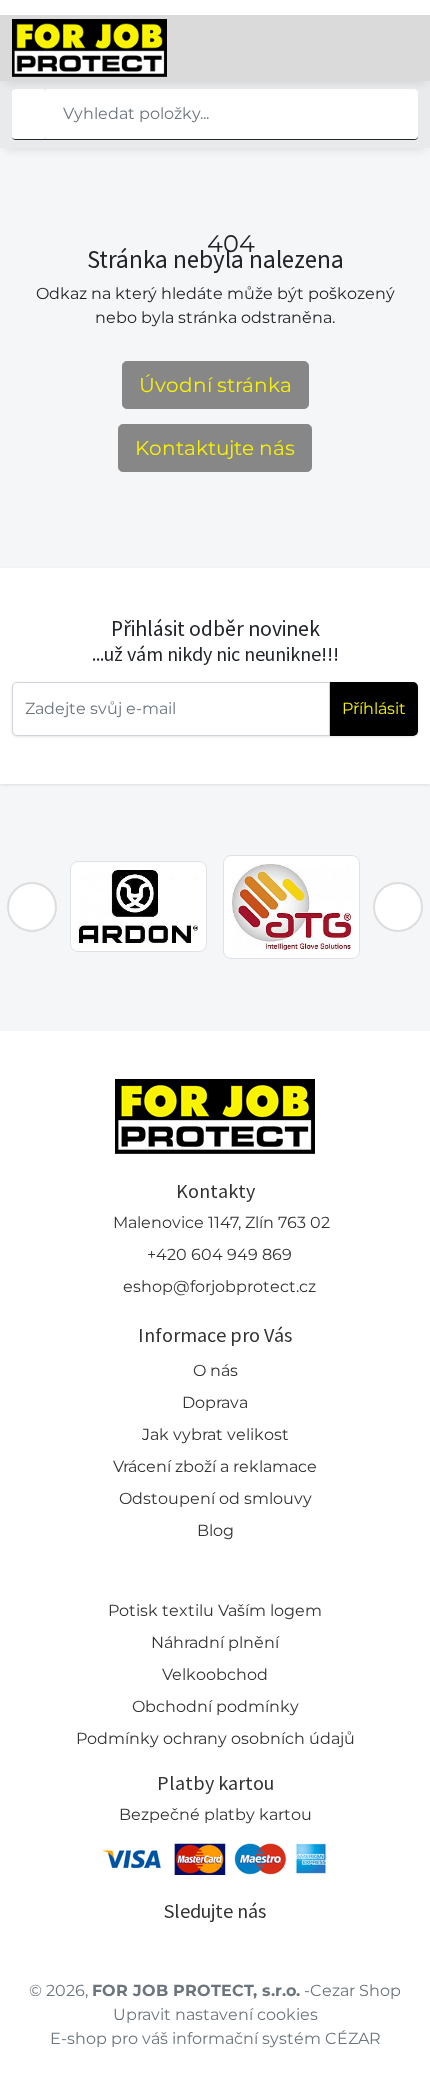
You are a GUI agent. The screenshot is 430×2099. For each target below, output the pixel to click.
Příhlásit (374, 708)
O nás (215, 1370)
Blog (215, 1530)
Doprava (215, 1402)
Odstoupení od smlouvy (215, 1498)
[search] (28, 114)
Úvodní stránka (215, 385)
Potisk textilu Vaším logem (215, 1610)
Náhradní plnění (215, 1642)
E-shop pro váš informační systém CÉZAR (215, 2038)
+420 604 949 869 (219, 1254)
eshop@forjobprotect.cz (219, 1286)
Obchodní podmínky (215, 1706)
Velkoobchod (215, 1674)
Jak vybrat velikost (215, 1434)
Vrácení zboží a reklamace (215, 1466)
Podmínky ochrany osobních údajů (215, 1738)
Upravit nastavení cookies (215, 2014)
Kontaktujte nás (215, 448)
